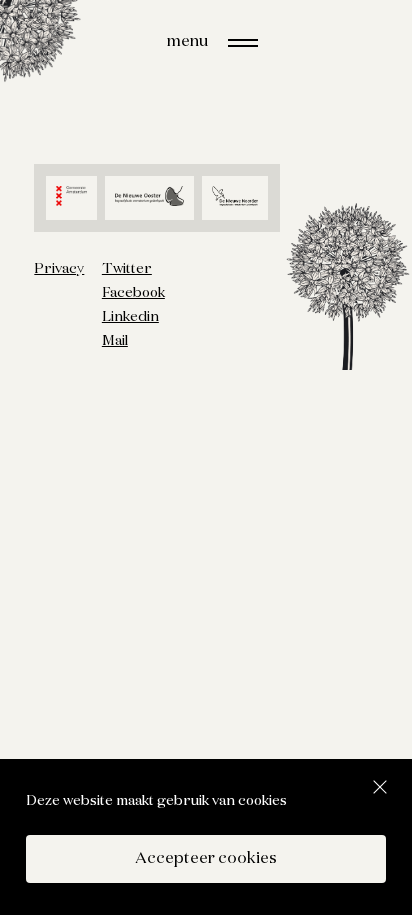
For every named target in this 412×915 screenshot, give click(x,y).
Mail (115, 341)
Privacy (59, 269)
